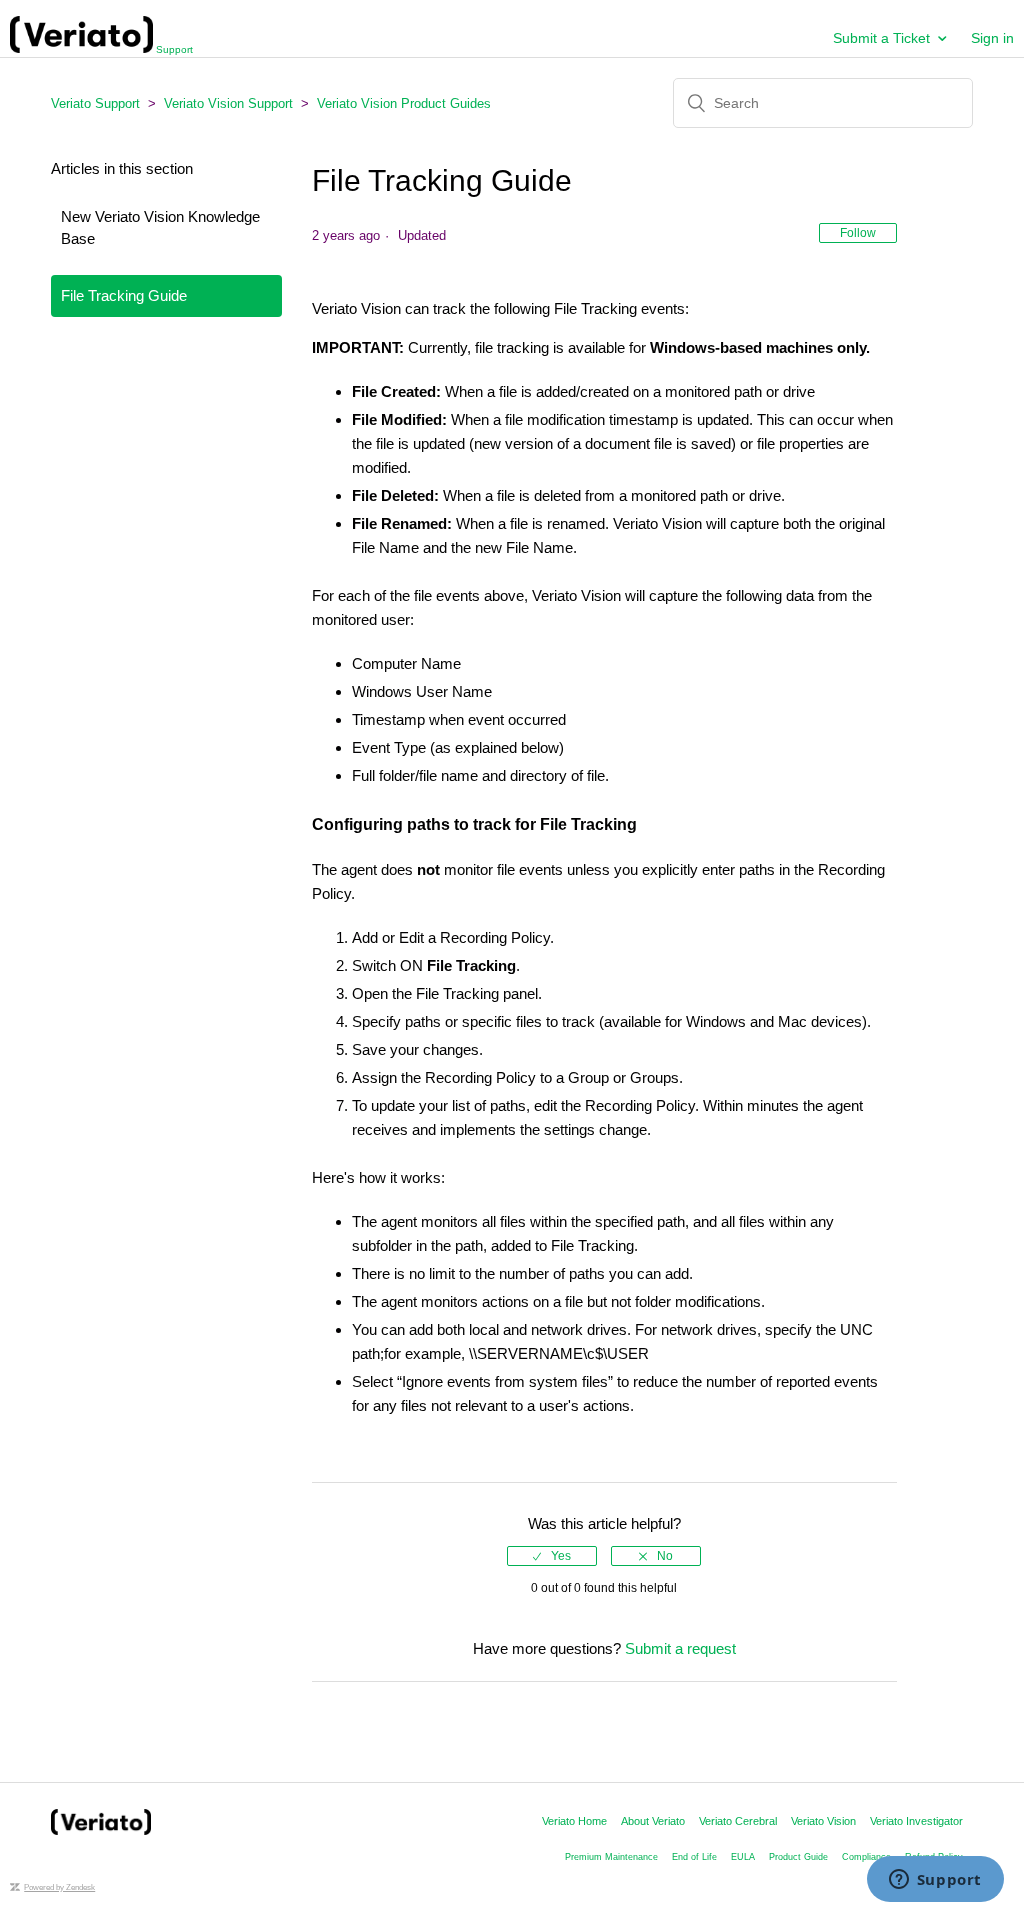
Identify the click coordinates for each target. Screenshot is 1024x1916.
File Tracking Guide (124, 295)
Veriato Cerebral (738, 1821)
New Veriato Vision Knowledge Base (160, 228)
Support (173, 49)
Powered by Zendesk (59, 1887)
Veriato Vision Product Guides (404, 103)
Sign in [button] (992, 38)
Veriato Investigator (916, 1821)
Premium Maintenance (611, 1857)
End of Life (694, 1857)
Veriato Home (574, 1821)
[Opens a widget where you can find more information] (935, 1881)
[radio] (552, 1556)
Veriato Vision (823, 1821)
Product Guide (798, 1857)
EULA (743, 1857)
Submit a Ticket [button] (881, 38)
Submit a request (680, 1648)
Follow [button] (858, 233)
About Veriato (653, 1821)
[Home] (101, 1829)
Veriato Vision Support (228, 103)
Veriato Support (95, 103)
